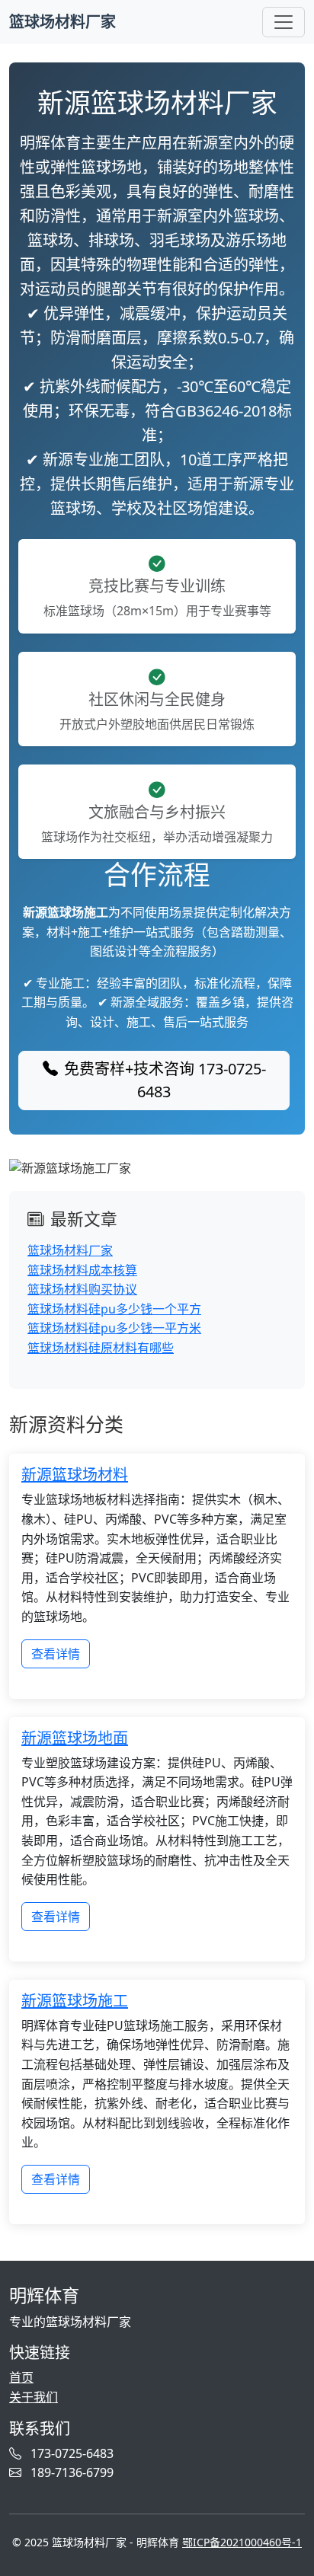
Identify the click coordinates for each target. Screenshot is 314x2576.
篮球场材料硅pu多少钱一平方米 (114, 1328)
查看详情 (56, 1654)
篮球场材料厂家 (62, 22)
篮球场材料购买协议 (82, 1289)
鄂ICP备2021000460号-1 (242, 2542)
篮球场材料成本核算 (82, 1270)
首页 (21, 2377)
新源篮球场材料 (75, 1475)
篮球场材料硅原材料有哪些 (101, 1348)
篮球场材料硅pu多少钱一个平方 (114, 1309)
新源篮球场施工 (75, 2001)
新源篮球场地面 (75, 1738)
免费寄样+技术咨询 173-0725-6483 (165, 1080)
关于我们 (34, 2397)
